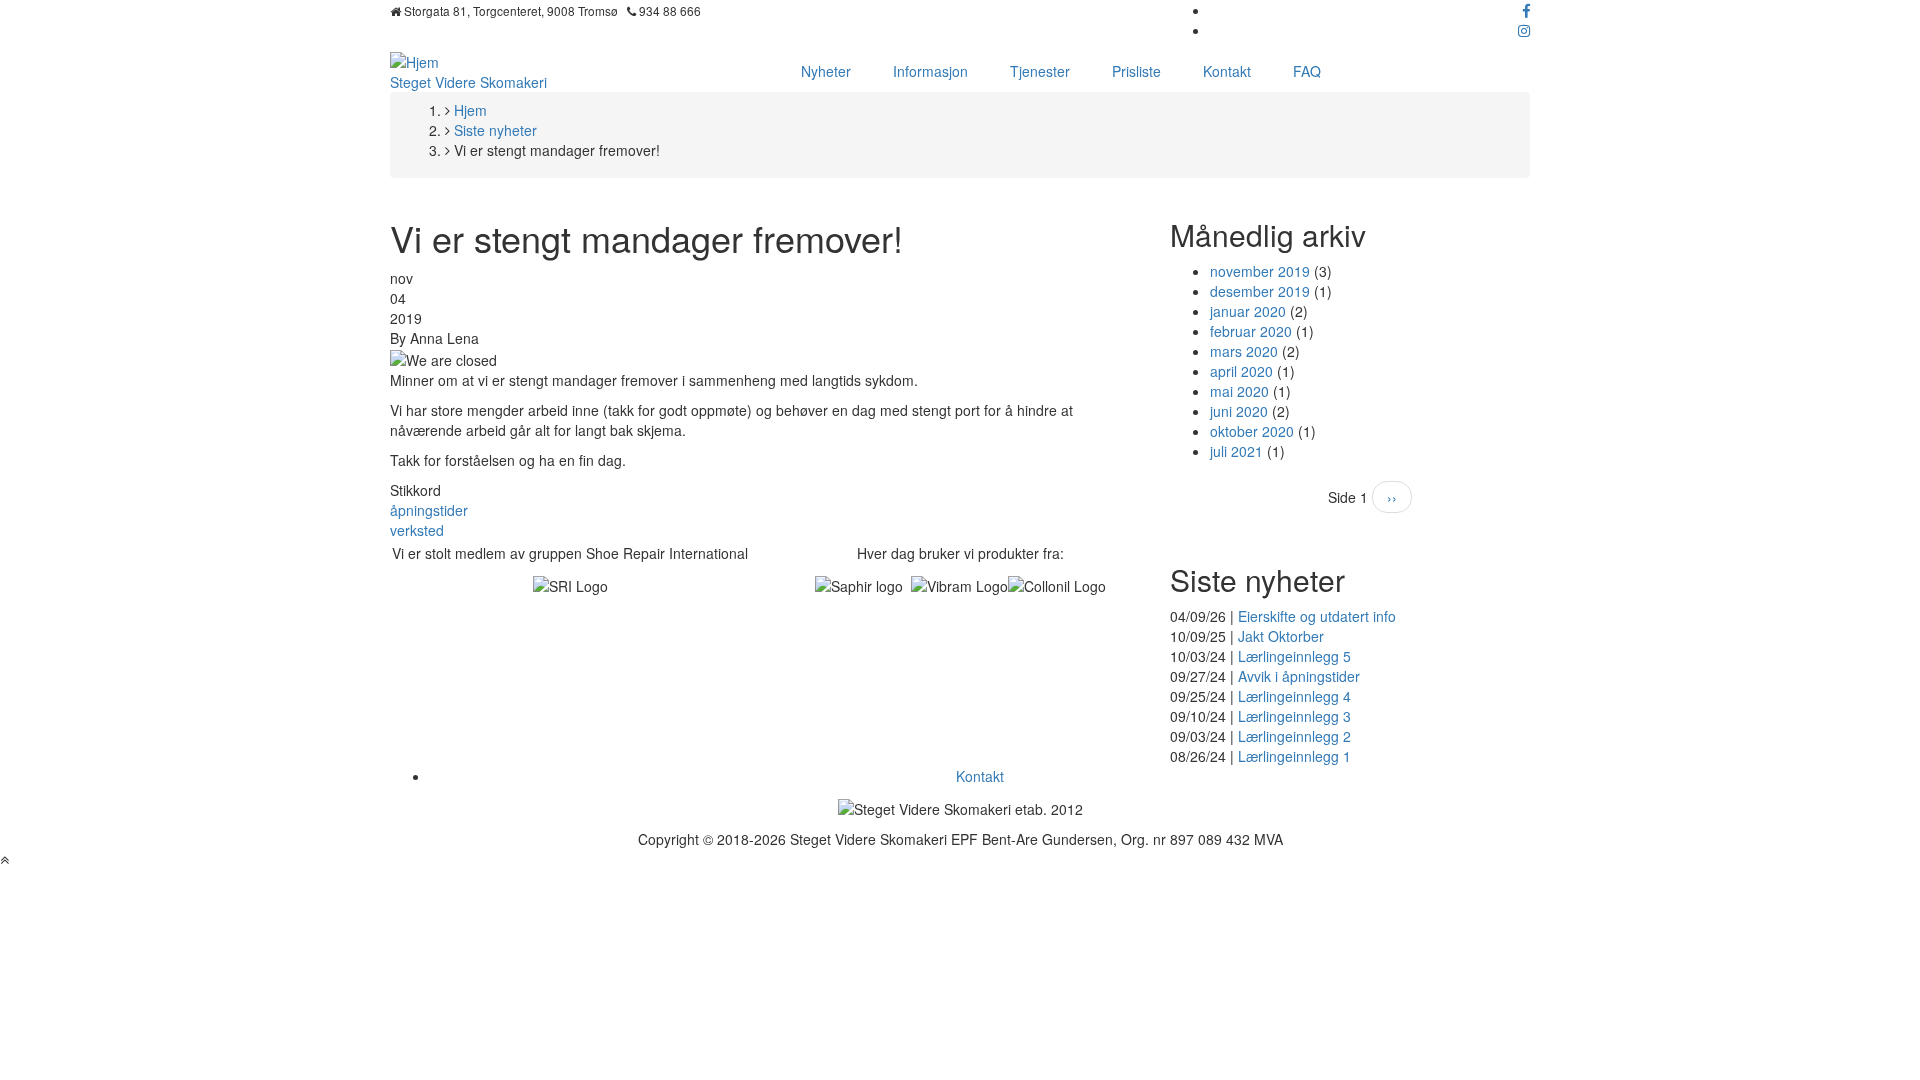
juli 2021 (1236, 451)
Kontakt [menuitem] (1227, 71)
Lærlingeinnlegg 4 (1294, 696)
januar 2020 (1248, 311)
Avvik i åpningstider (1299, 676)
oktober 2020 (1252, 431)
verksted (417, 530)
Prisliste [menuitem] (1136, 71)
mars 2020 (1244, 351)
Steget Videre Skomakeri (468, 82)
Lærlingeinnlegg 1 (1294, 756)
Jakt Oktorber (1281, 636)
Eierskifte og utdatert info (1317, 616)
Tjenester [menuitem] (1040, 71)
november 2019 (1260, 271)
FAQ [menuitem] (1307, 71)
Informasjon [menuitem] (930, 71)
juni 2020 (1239, 411)
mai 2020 (1239, 391)
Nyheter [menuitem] (826, 71)
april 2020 (1241, 371)
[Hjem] (414, 60)
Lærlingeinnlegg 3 (1294, 716)
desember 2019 (1260, 291)
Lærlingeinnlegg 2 (1294, 736)
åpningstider (429, 510)
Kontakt (980, 776)
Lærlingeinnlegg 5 (1294, 656)
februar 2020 (1251, 331)
